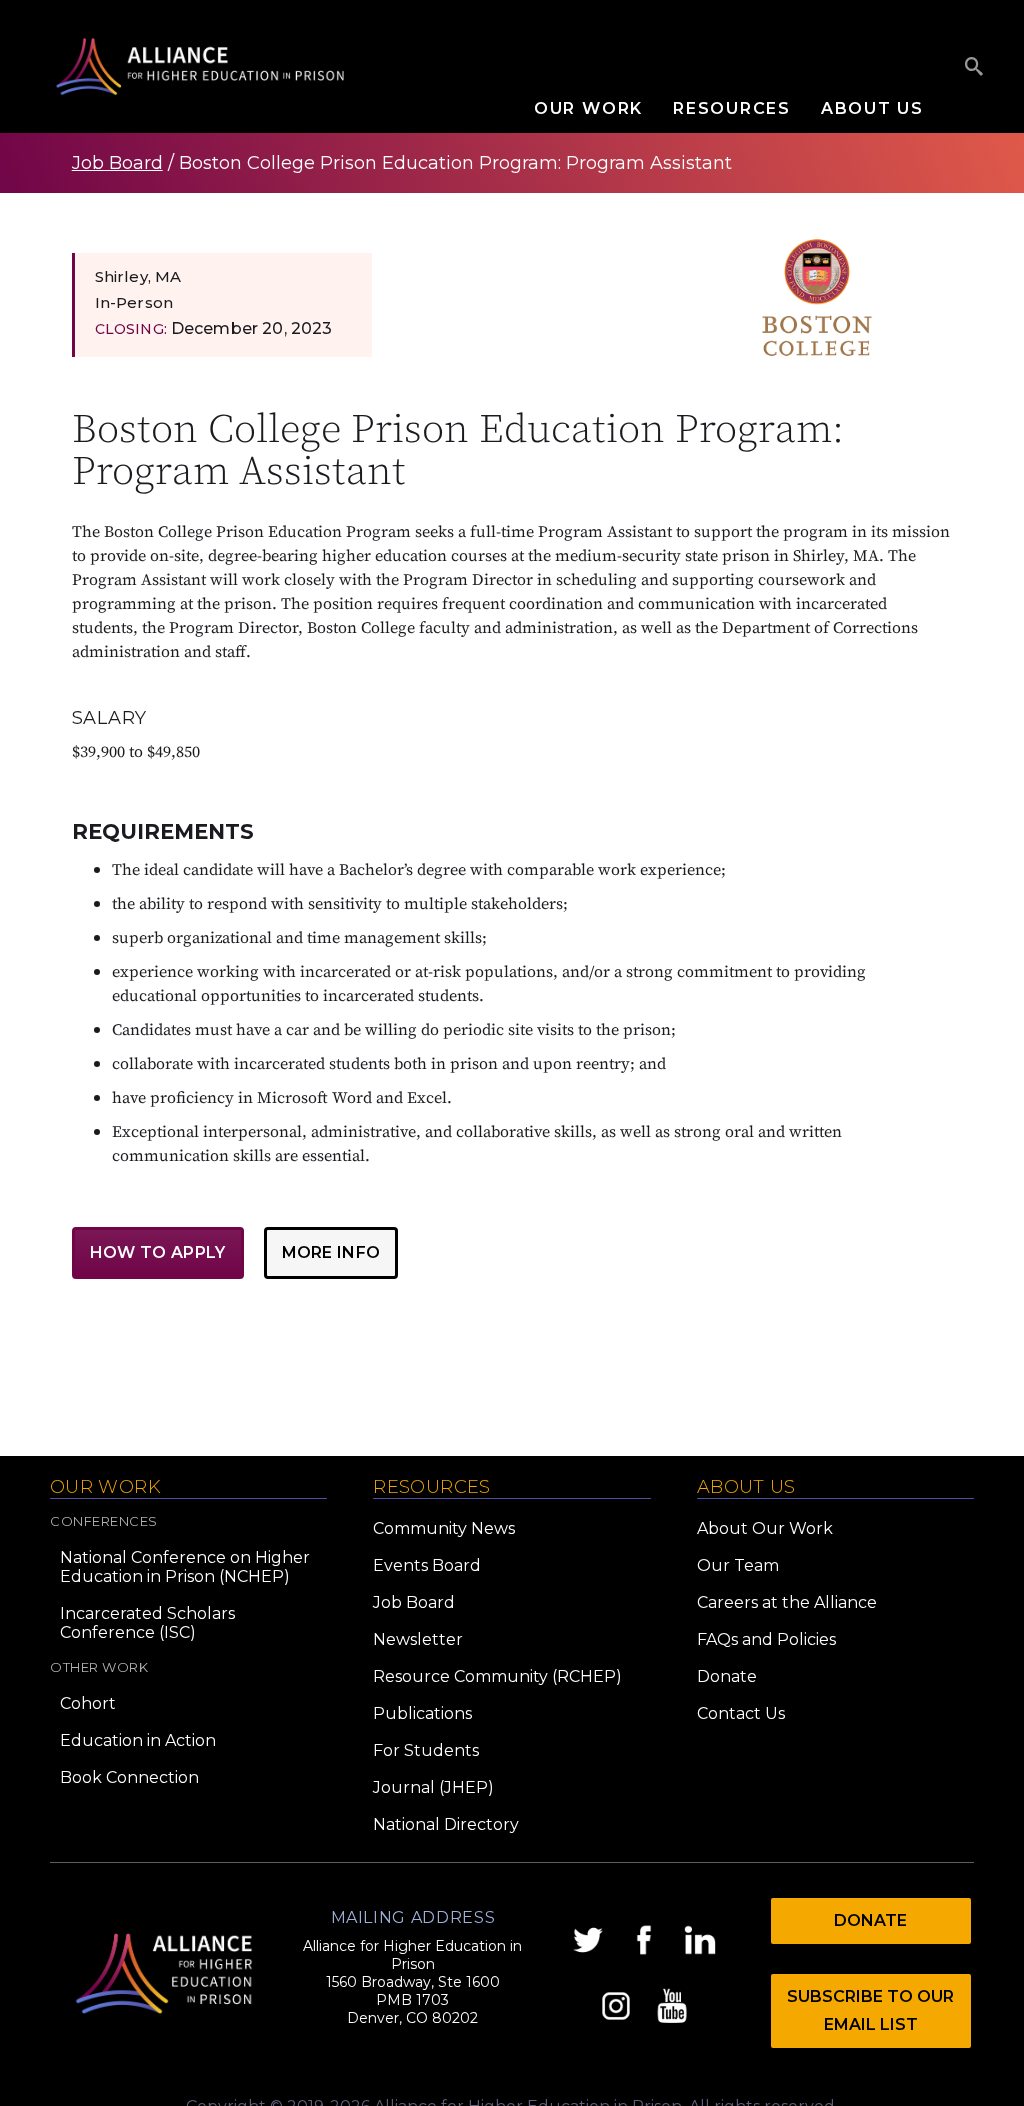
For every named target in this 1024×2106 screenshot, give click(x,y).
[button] (603, 109)
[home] (200, 66)
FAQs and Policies (766, 1639)
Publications (422, 1713)
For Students (426, 1750)
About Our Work (765, 1528)
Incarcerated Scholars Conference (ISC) (147, 1623)
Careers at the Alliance (787, 1602)
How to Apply (158, 1252)
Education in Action (138, 1740)
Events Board (427, 1565)
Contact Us (741, 1713)
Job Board (117, 163)
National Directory (446, 1824)
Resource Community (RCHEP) (497, 1676)
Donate (727, 1676)
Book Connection (129, 1777)
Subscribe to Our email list (870, 2010)
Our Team (738, 1565)
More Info (331, 1252)
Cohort (88, 1703)
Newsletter (418, 1639)
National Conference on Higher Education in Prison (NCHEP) (185, 1567)
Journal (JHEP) (433, 1787)
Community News (444, 1528)
